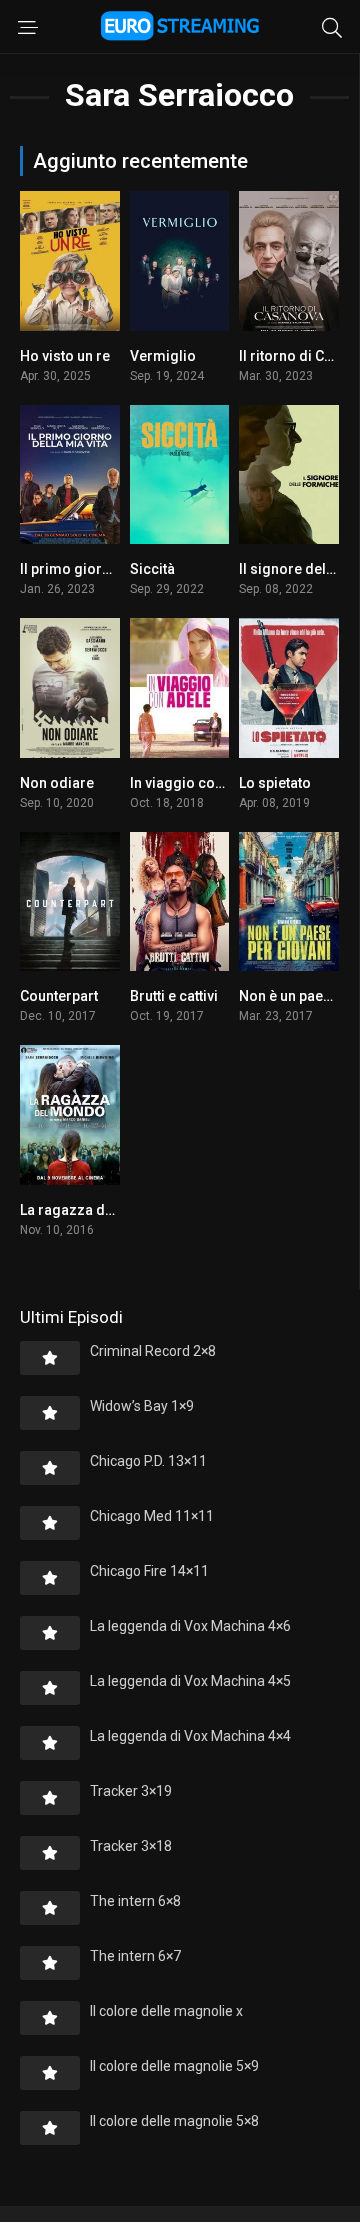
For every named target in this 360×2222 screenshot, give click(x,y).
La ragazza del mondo (94, 1210)
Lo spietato (275, 783)
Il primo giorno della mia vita (114, 569)
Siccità (152, 569)
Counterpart (59, 996)
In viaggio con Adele (197, 783)
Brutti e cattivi (174, 996)
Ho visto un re (65, 356)
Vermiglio (163, 356)
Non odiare (57, 783)
